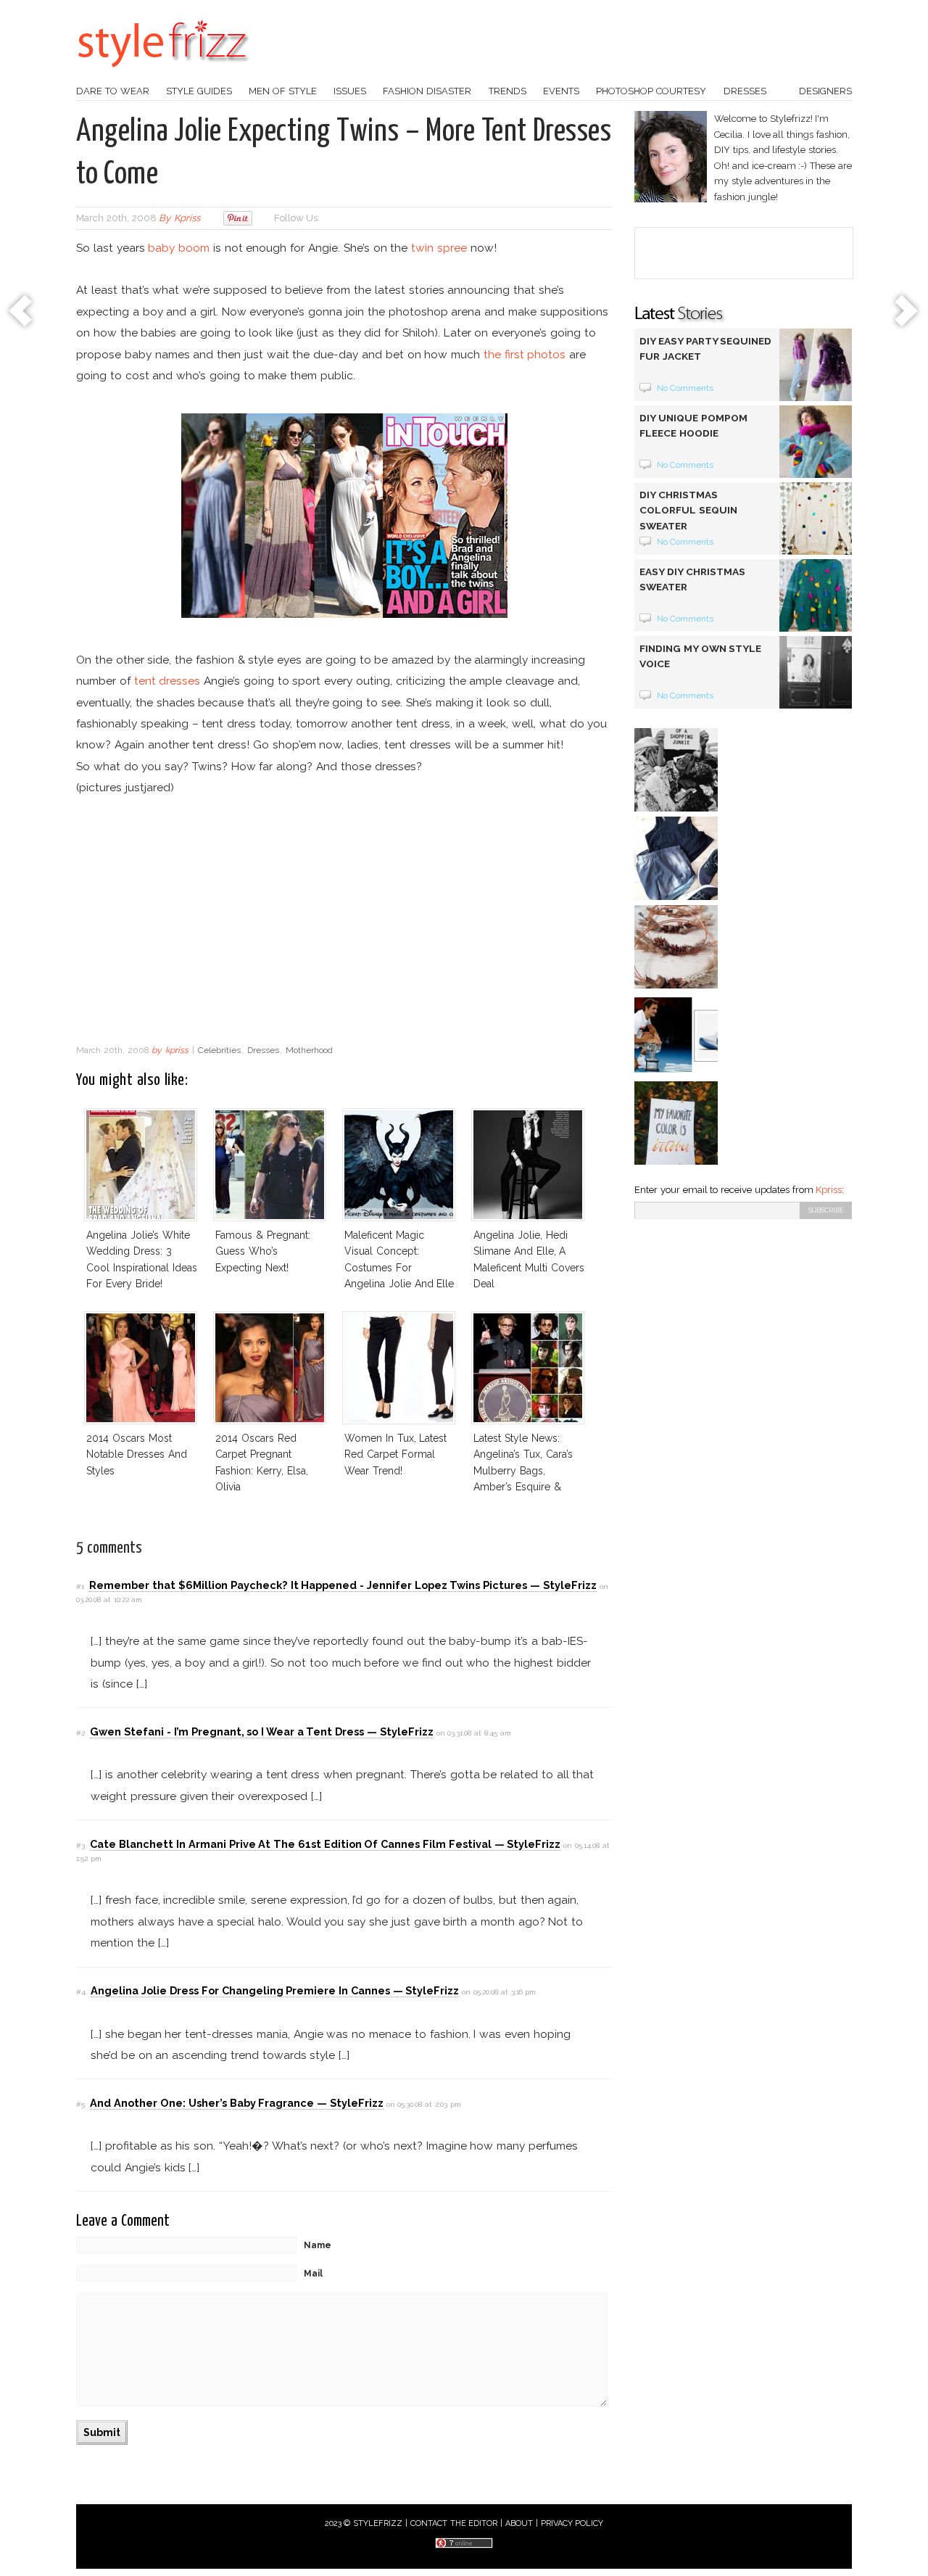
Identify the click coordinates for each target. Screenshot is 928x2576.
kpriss (187, 218)
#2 (80, 1733)
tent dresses (167, 681)
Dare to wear (113, 91)
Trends (507, 91)
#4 (81, 1992)
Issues (350, 91)
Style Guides (199, 91)
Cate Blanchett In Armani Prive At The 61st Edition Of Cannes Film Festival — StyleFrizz (325, 1844)
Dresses (745, 91)
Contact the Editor (454, 2523)
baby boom (179, 248)
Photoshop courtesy (651, 91)
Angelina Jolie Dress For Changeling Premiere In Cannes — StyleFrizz (275, 1990)
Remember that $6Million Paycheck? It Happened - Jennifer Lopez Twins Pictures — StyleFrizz (343, 1585)
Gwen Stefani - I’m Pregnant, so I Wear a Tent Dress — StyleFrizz (261, 1731)
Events (561, 91)
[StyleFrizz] (163, 75)
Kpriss (829, 1190)
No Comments (685, 388)
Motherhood (309, 1050)
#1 (80, 1586)
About (519, 2523)
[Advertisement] (344, 921)
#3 (80, 1845)
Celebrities (219, 1050)
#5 (80, 2104)
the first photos (525, 354)
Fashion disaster (427, 91)
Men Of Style (283, 91)
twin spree (439, 248)
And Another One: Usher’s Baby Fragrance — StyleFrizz (236, 2103)
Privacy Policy (572, 2523)
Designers (825, 91)
